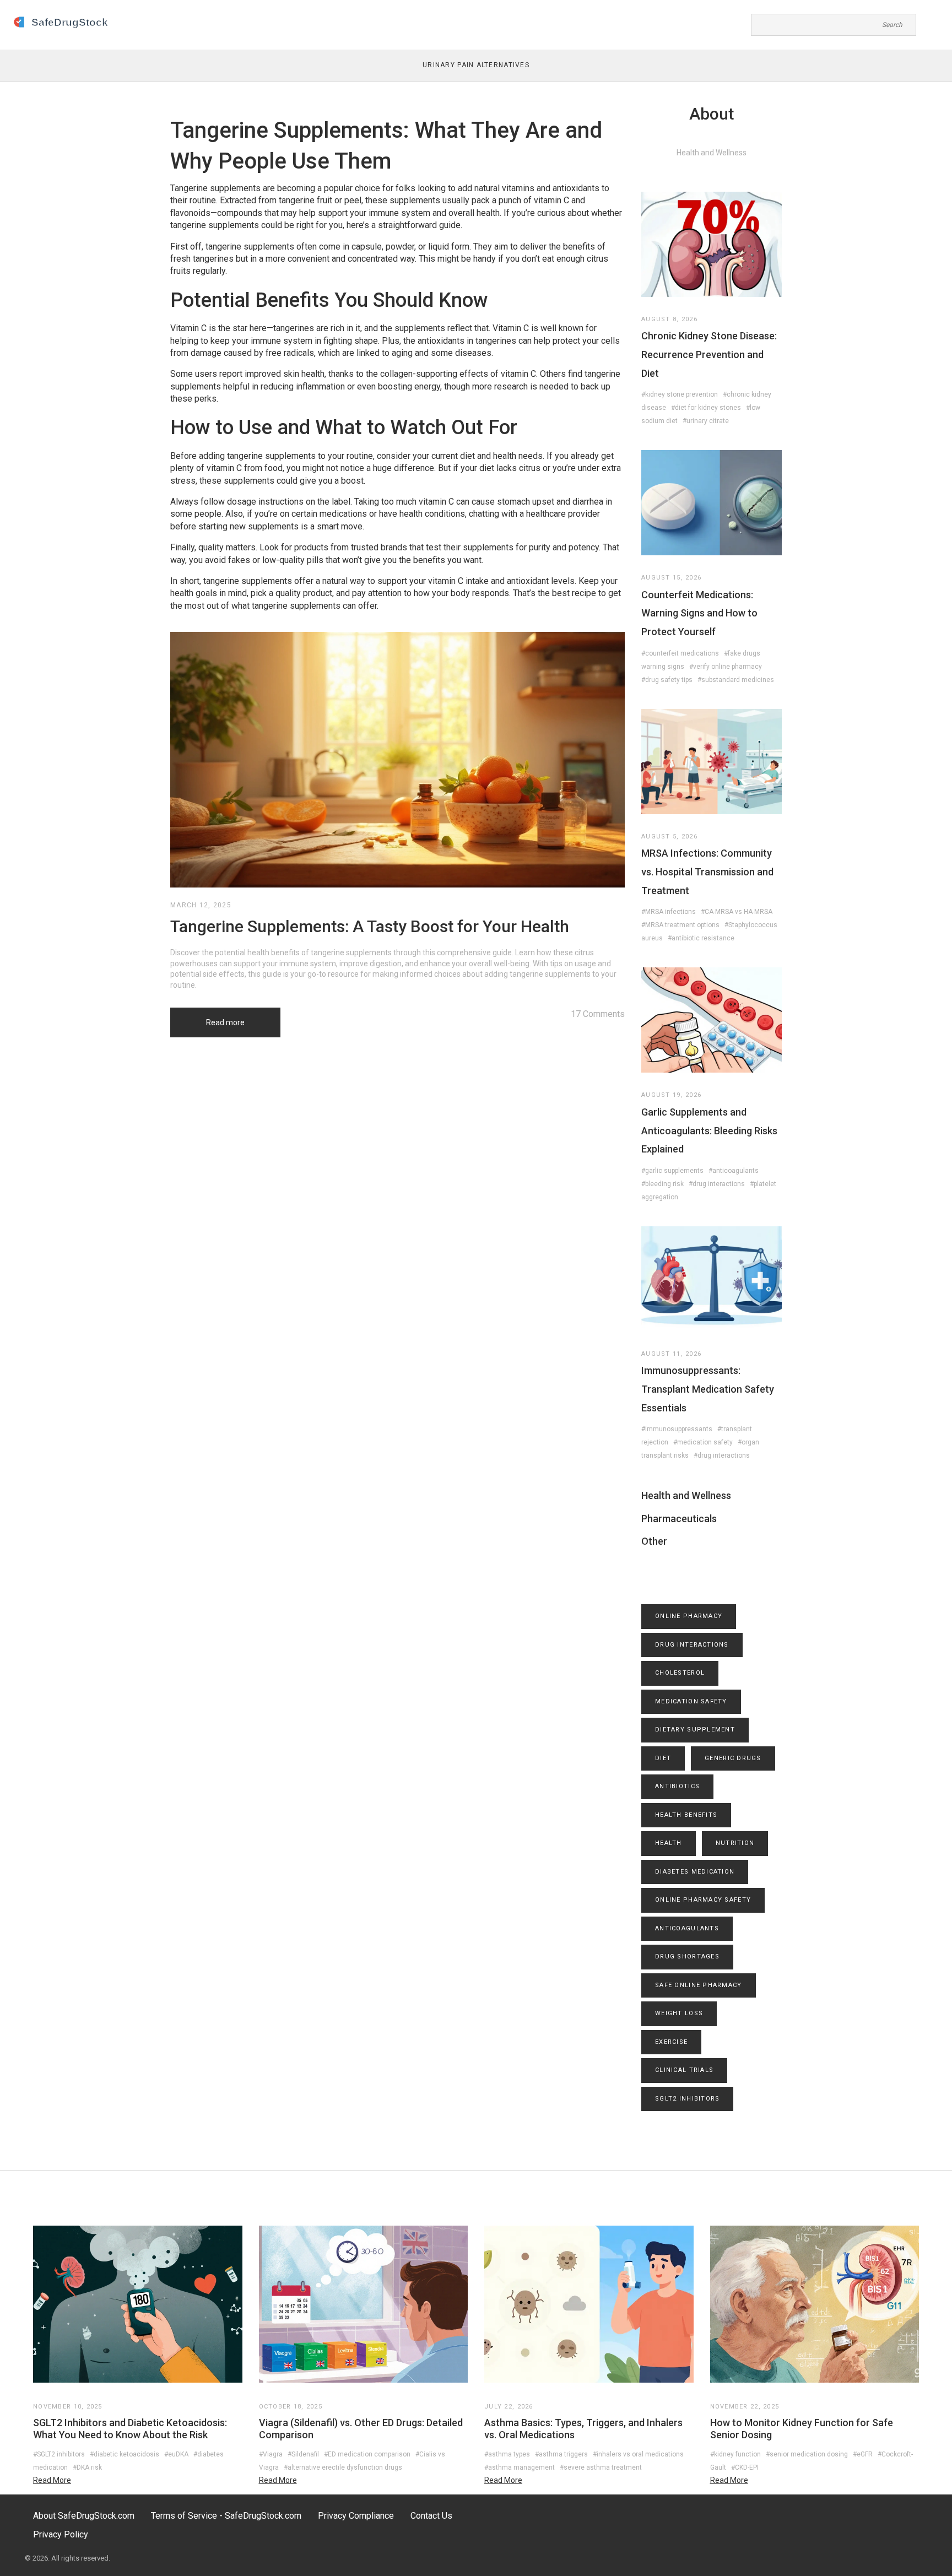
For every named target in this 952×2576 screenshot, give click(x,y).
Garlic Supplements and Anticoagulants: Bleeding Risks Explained (709, 1130)
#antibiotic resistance (701, 938)
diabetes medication (695, 1872)
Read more (225, 1022)
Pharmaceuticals (679, 1519)
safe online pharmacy (699, 1985)
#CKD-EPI (745, 2467)
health (669, 1843)
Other (654, 1541)
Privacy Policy (61, 2534)
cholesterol (680, 1673)
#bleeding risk (662, 1184)
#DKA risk (87, 2467)
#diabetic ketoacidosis (125, 2454)
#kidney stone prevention (680, 394)
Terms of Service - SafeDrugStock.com (226, 2516)
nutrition (735, 1843)
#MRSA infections (669, 912)
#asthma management (520, 2467)
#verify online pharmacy (726, 667)
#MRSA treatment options (680, 925)
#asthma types (507, 2454)
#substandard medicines (736, 680)
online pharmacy (689, 1616)
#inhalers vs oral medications (638, 2454)
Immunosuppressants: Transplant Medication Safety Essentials (708, 1389)
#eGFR (863, 2454)
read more (52, 2480)
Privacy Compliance (356, 2516)
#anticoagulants (734, 1171)
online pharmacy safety (703, 1900)
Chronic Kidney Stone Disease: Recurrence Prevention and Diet (709, 354)
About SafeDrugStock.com (84, 2516)
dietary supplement (695, 1730)
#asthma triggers (561, 2454)
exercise (671, 2042)
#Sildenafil (303, 2454)
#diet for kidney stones (706, 408)
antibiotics (677, 1786)
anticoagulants (687, 1928)
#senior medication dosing (807, 2454)
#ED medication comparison (367, 2454)
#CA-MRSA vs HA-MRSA (737, 912)
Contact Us (431, 2516)
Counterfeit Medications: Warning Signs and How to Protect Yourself (699, 613)
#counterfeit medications (680, 653)
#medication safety (703, 1442)
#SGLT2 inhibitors (59, 2454)
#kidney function (735, 2454)
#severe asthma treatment (601, 2467)
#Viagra (271, 2454)
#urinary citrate (706, 421)
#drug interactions (717, 1184)
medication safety (691, 1701)
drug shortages (687, 1957)
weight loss (679, 2013)
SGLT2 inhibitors (687, 2099)
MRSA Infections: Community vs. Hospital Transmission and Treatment (707, 872)
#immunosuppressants (677, 1429)
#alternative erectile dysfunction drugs (343, 2467)
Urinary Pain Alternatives (476, 65)
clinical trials (684, 2070)
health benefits (686, 1815)
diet (663, 1758)
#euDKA (176, 2454)
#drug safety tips (667, 680)
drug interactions (692, 1645)
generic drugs (733, 1758)
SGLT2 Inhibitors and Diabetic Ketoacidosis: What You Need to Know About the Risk (130, 2429)
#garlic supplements (672, 1171)
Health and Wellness (686, 1495)
